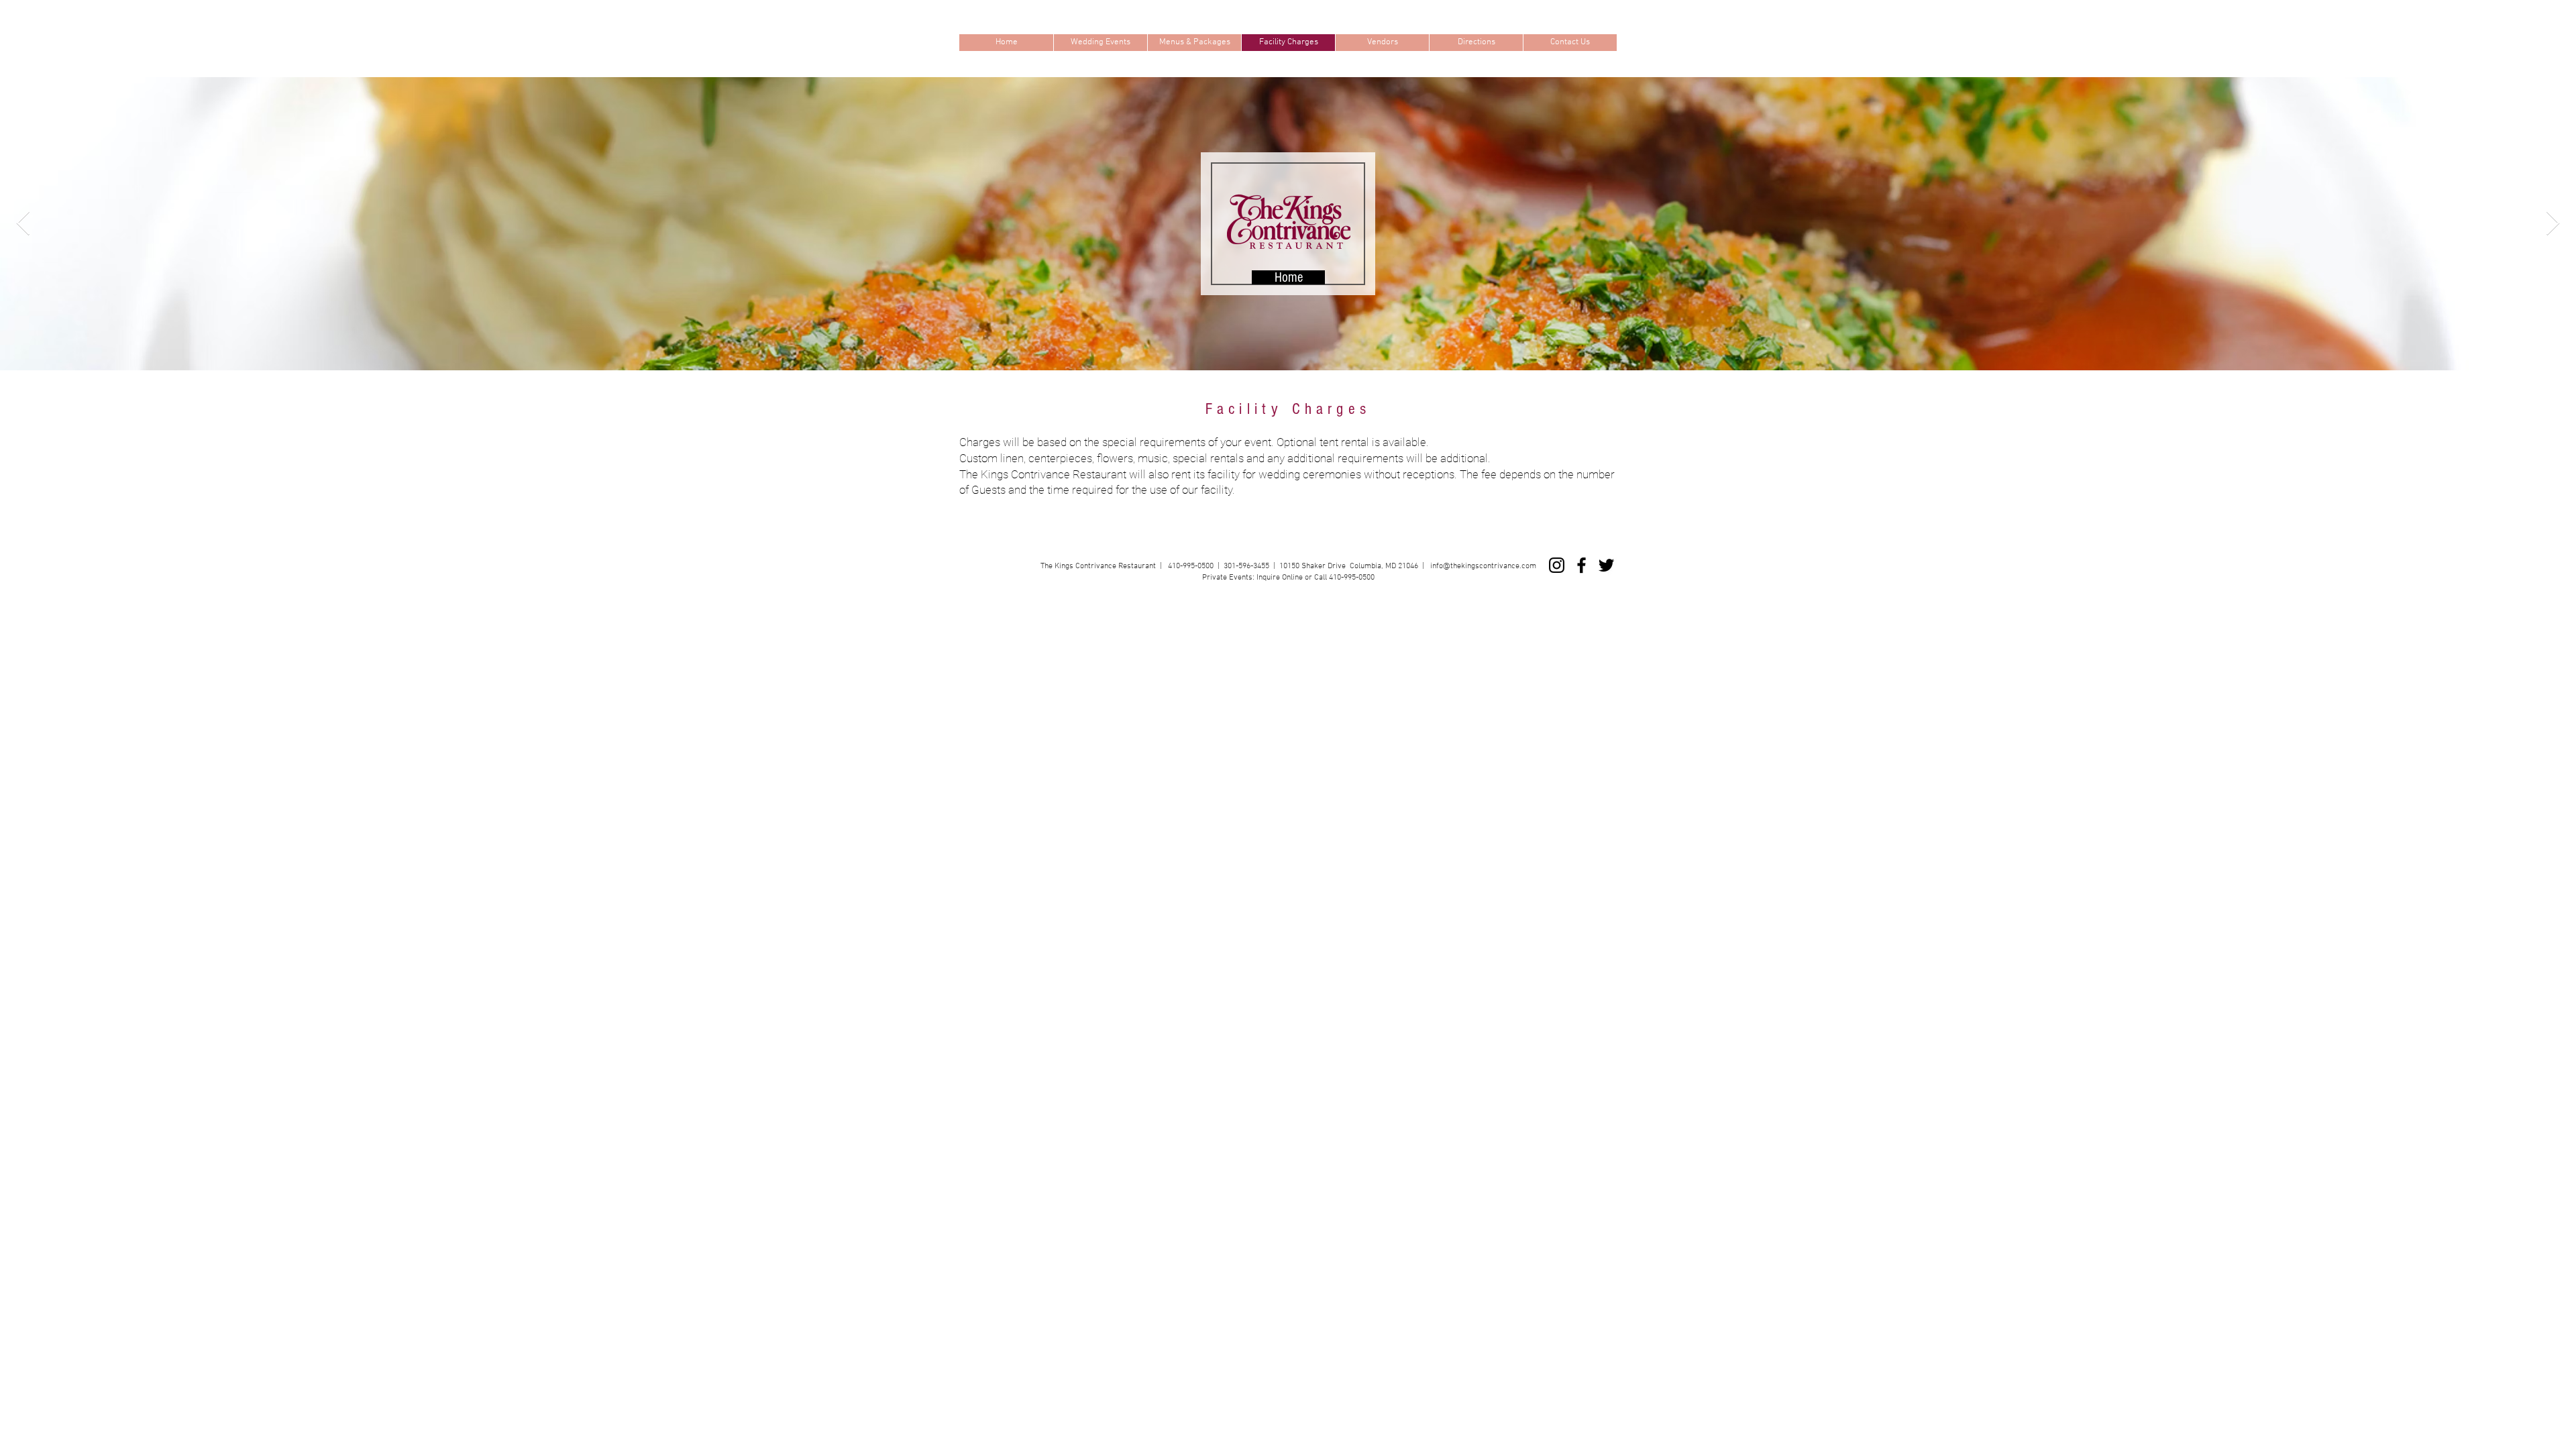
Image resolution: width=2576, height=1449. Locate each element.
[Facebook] (1581, 565)
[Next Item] (2553, 224)
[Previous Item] (23, 224)
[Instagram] (1557, 565)
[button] (1100, 43)
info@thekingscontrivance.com (1483, 566)
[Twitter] (1606, 565)
